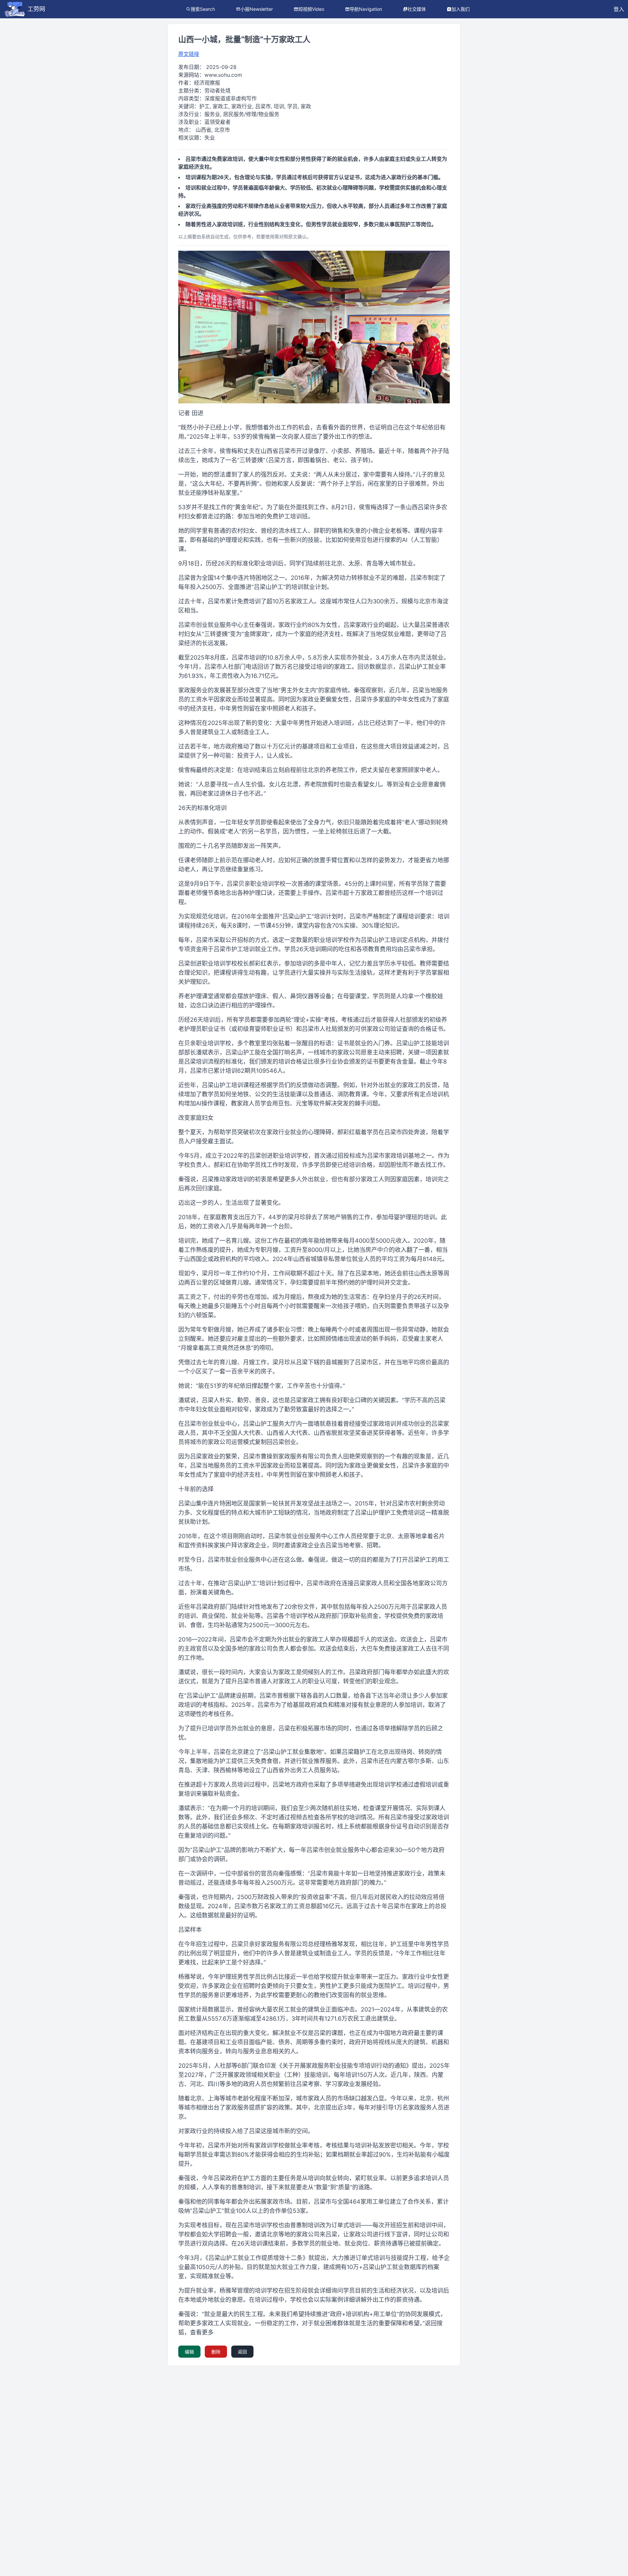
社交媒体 (417, 9)
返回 (242, 2352)
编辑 (189, 2352)
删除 (216, 2352)
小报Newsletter (257, 9)
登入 (619, 9)
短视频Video (311, 9)
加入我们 (461, 9)
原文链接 (189, 54)
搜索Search (203, 9)
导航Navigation (366, 9)
